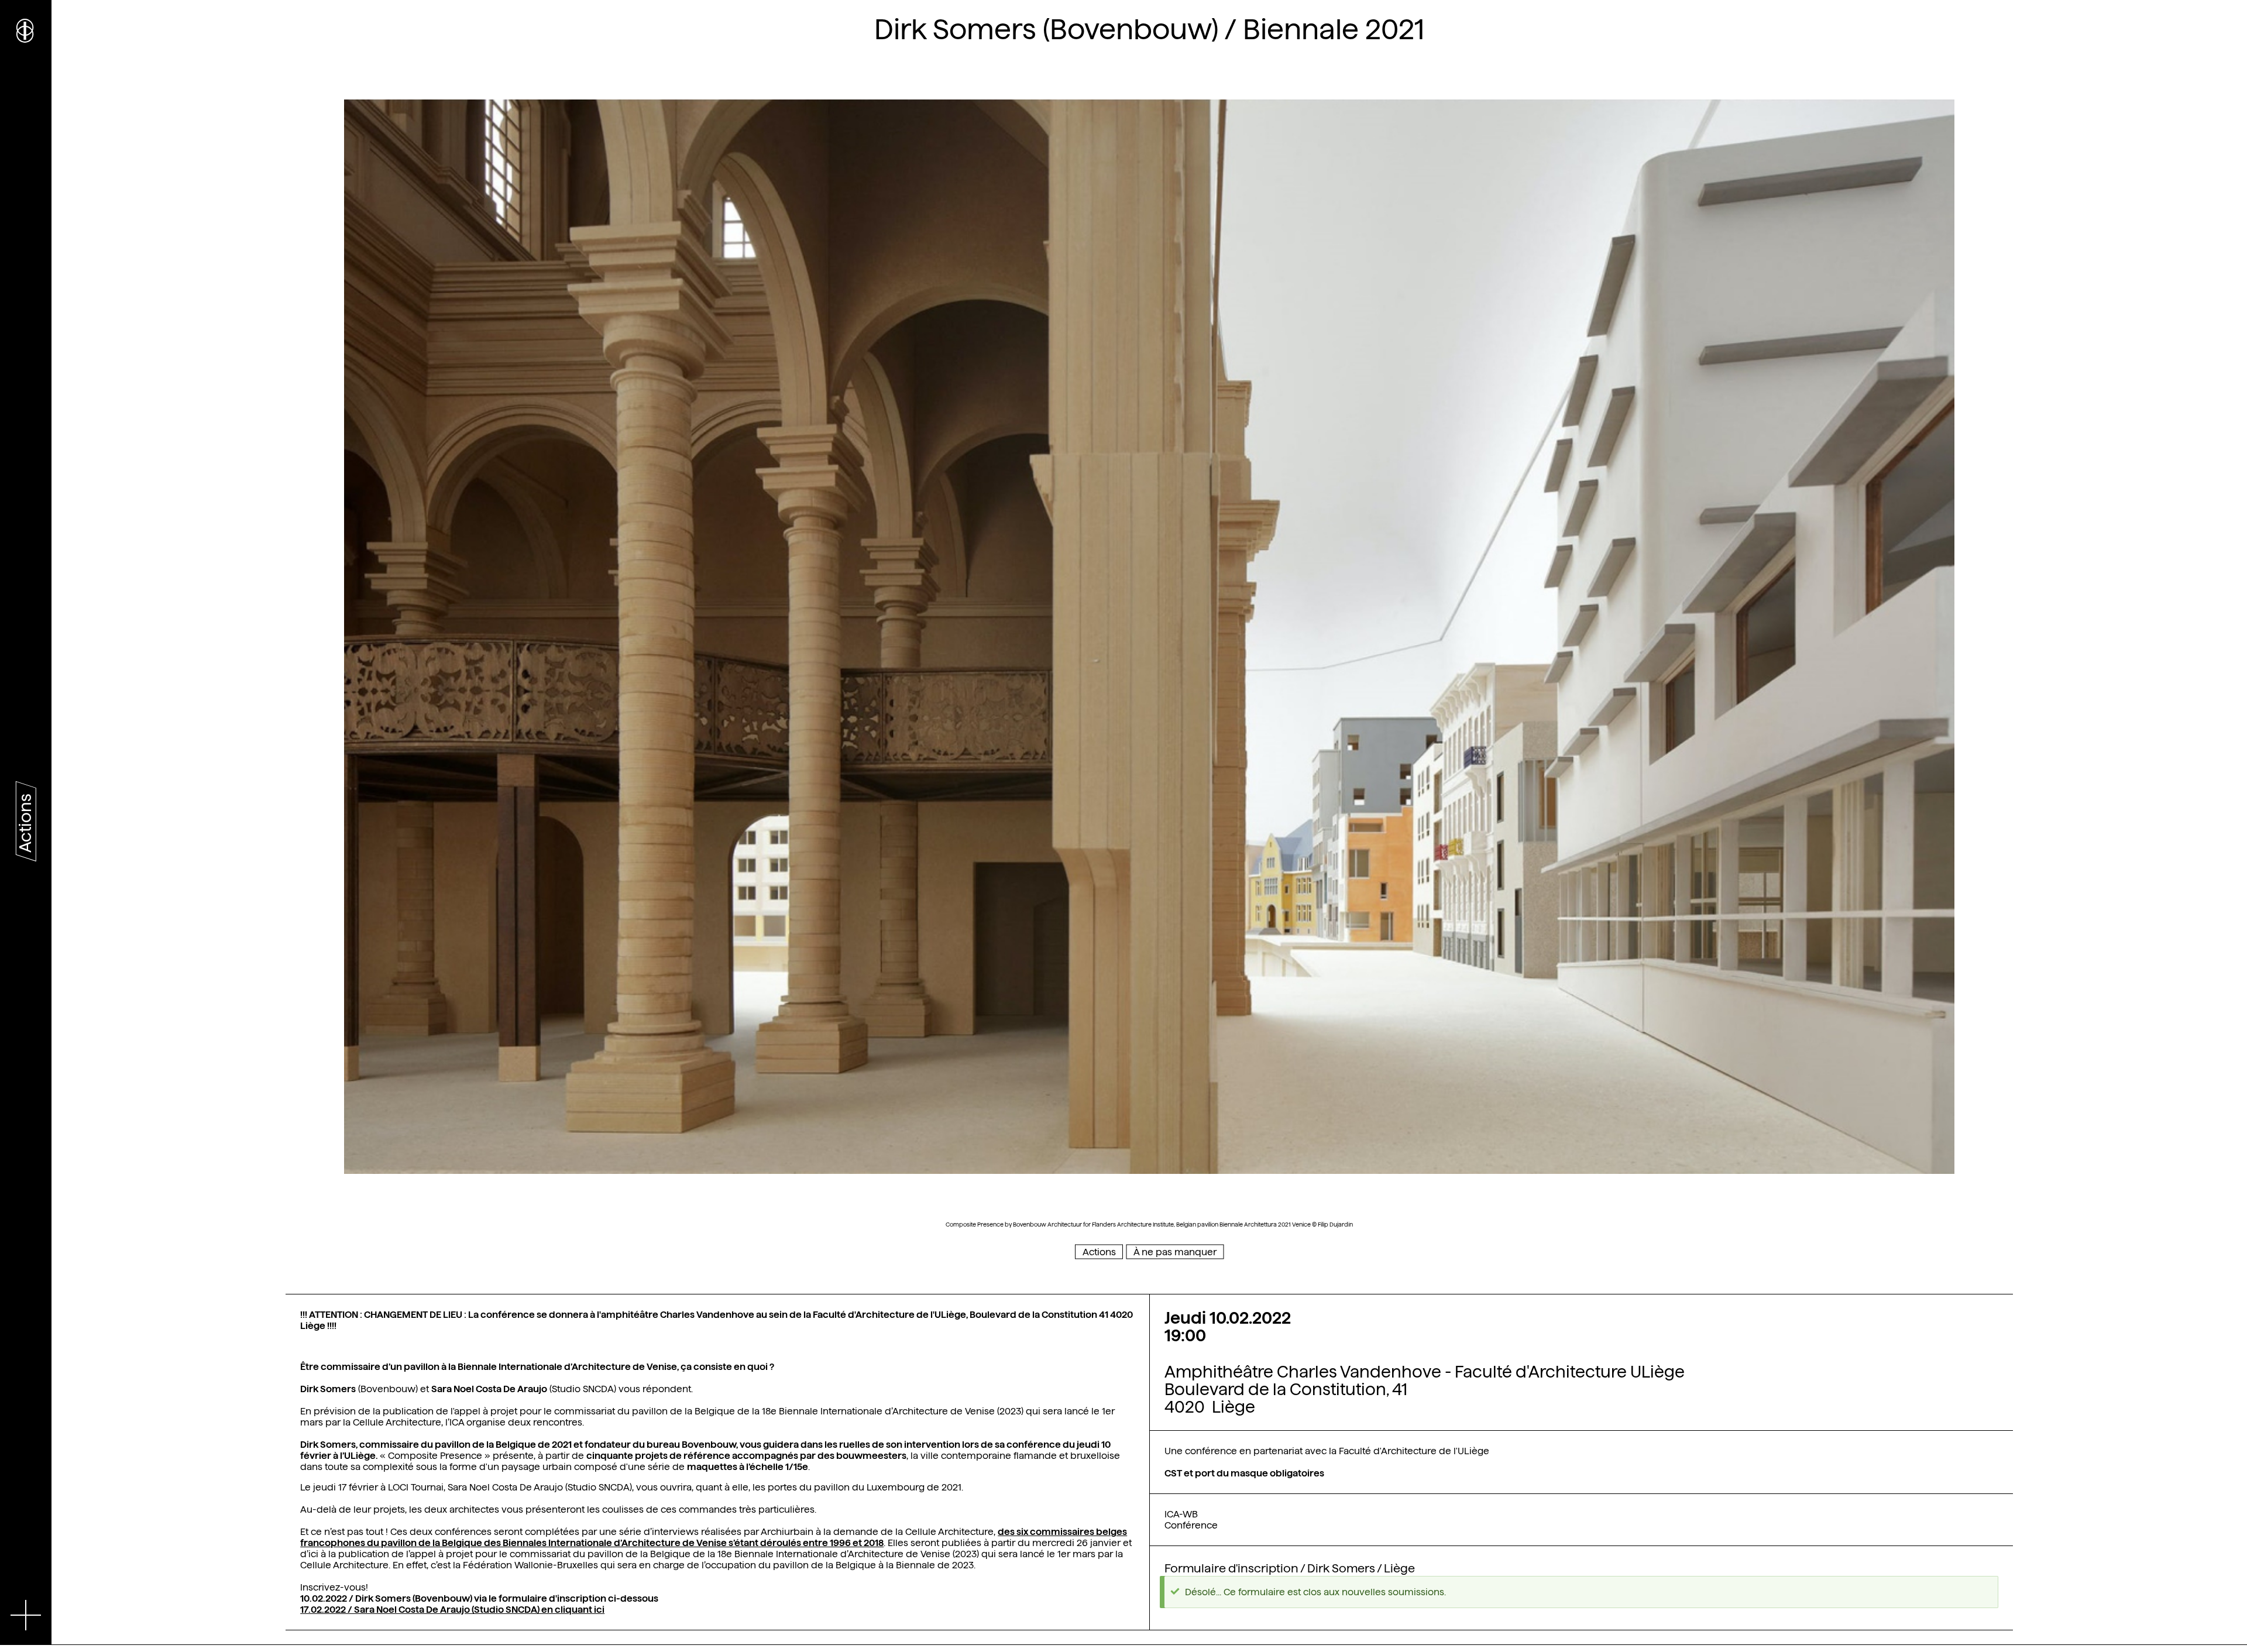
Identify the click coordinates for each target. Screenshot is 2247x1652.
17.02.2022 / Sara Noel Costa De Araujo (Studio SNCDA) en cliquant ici (452, 1610)
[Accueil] (26, 29)
